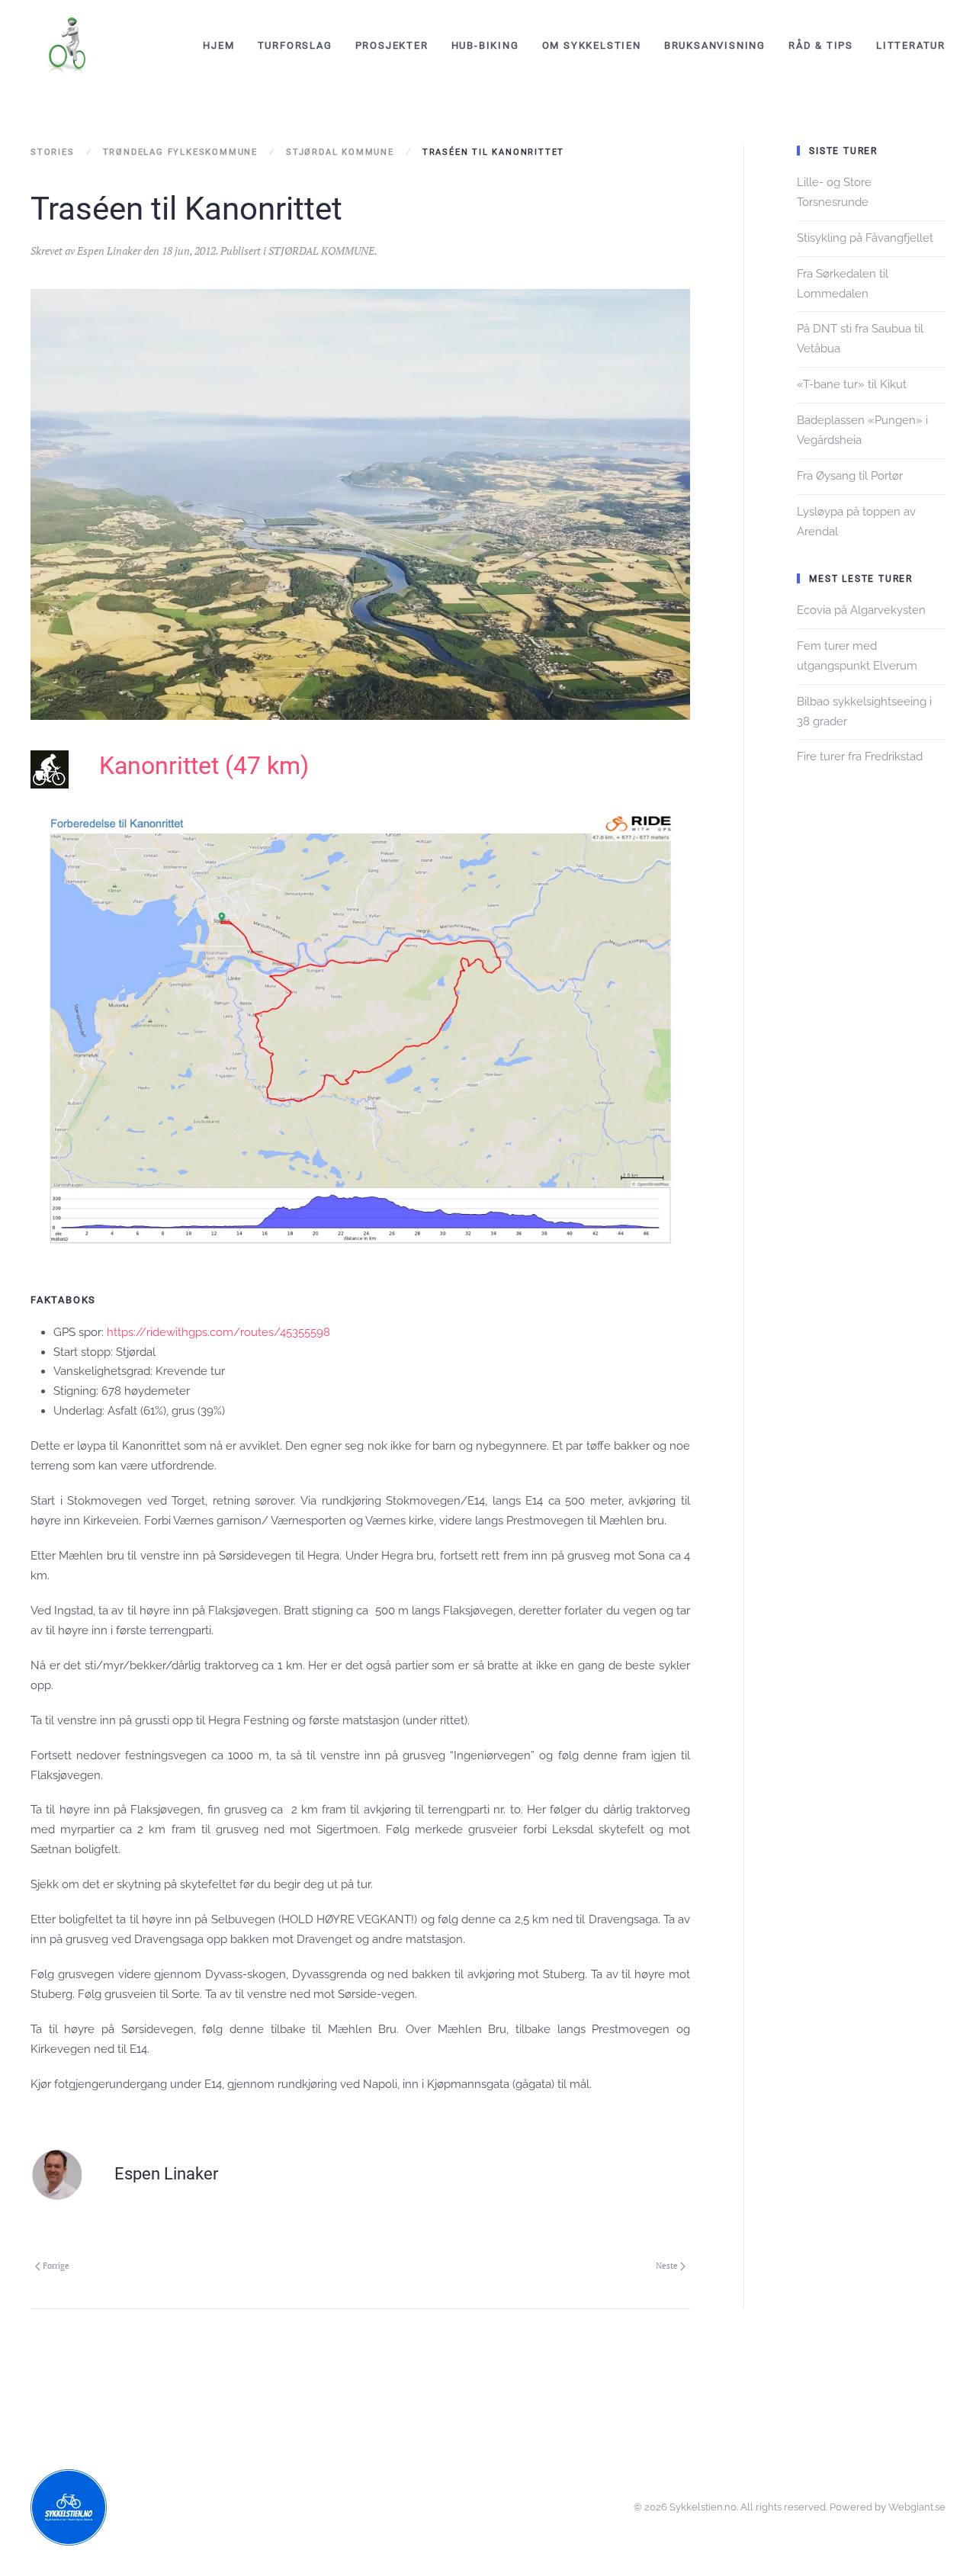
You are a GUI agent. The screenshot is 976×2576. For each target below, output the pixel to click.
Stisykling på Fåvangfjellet (865, 238)
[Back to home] (69, 46)
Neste (667, 2266)
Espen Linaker (109, 251)
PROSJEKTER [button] (392, 45)
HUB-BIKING (485, 45)
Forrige (56, 2266)
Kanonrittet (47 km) (204, 766)
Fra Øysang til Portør (850, 476)
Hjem (218, 45)
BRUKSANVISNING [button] (715, 45)
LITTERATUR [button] (911, 45)
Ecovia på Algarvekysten (861, 610)
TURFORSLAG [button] (295, 45)
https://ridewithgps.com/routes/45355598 (218, 1332)
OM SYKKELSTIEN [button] (592, 45)
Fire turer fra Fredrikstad (860, 756)
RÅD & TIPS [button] (821, 45)
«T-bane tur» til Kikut (852, 384)
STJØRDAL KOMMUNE (321, 251)
